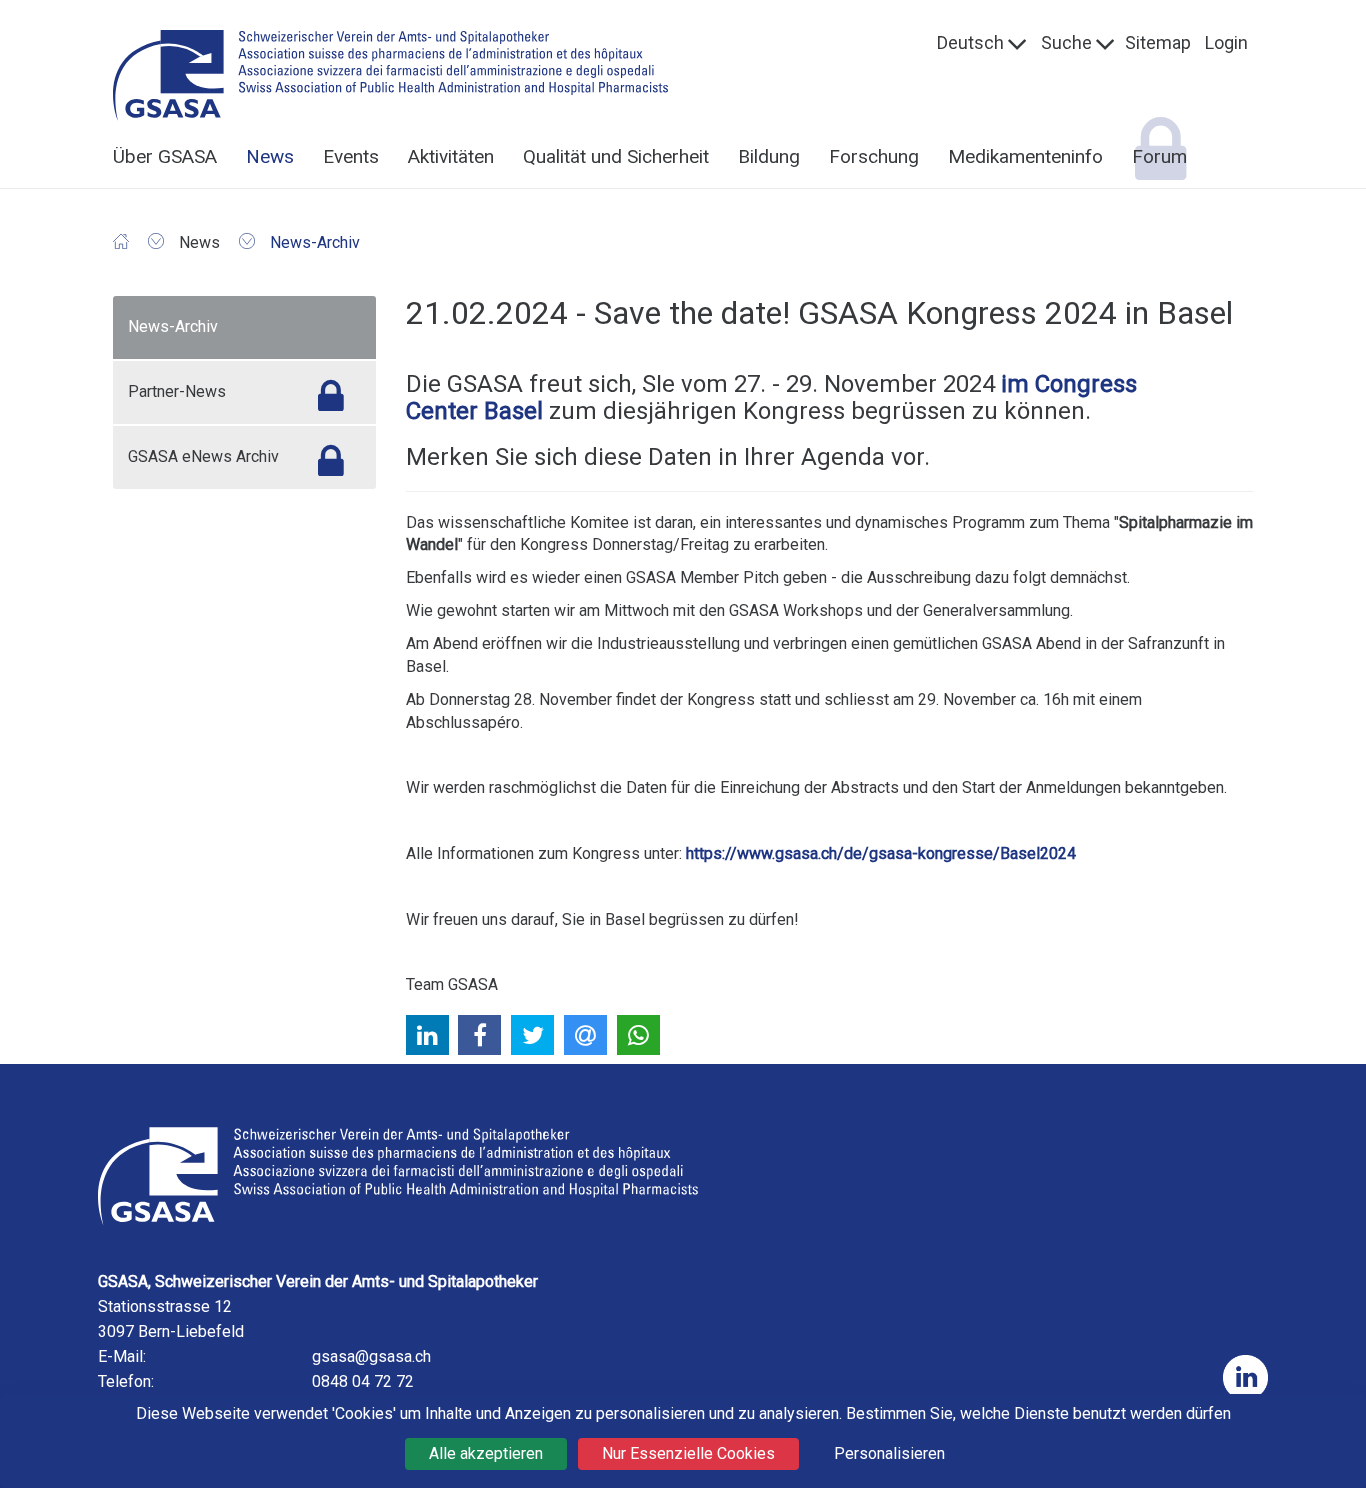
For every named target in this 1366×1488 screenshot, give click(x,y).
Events (351, 156)
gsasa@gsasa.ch (371, 1356)
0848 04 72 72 (363, 1381)
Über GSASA (165, 156)
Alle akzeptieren (486, 1453)
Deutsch (970, 42)
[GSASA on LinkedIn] (1245, 1377)
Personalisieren (889, 1453)
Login (1226, 42)
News (270, 156)
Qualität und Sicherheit (616, 156)
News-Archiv (173, 326)
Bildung (769, 156)
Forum (1159, 156)
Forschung (874, 156)
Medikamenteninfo (1025, 156)
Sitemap (1158, 42)
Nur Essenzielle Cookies (688, 1453)
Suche (1066, 42)
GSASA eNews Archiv (203, 456)
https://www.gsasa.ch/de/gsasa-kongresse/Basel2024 (881, 853)
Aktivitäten (451, 156)
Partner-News (177, 391)
